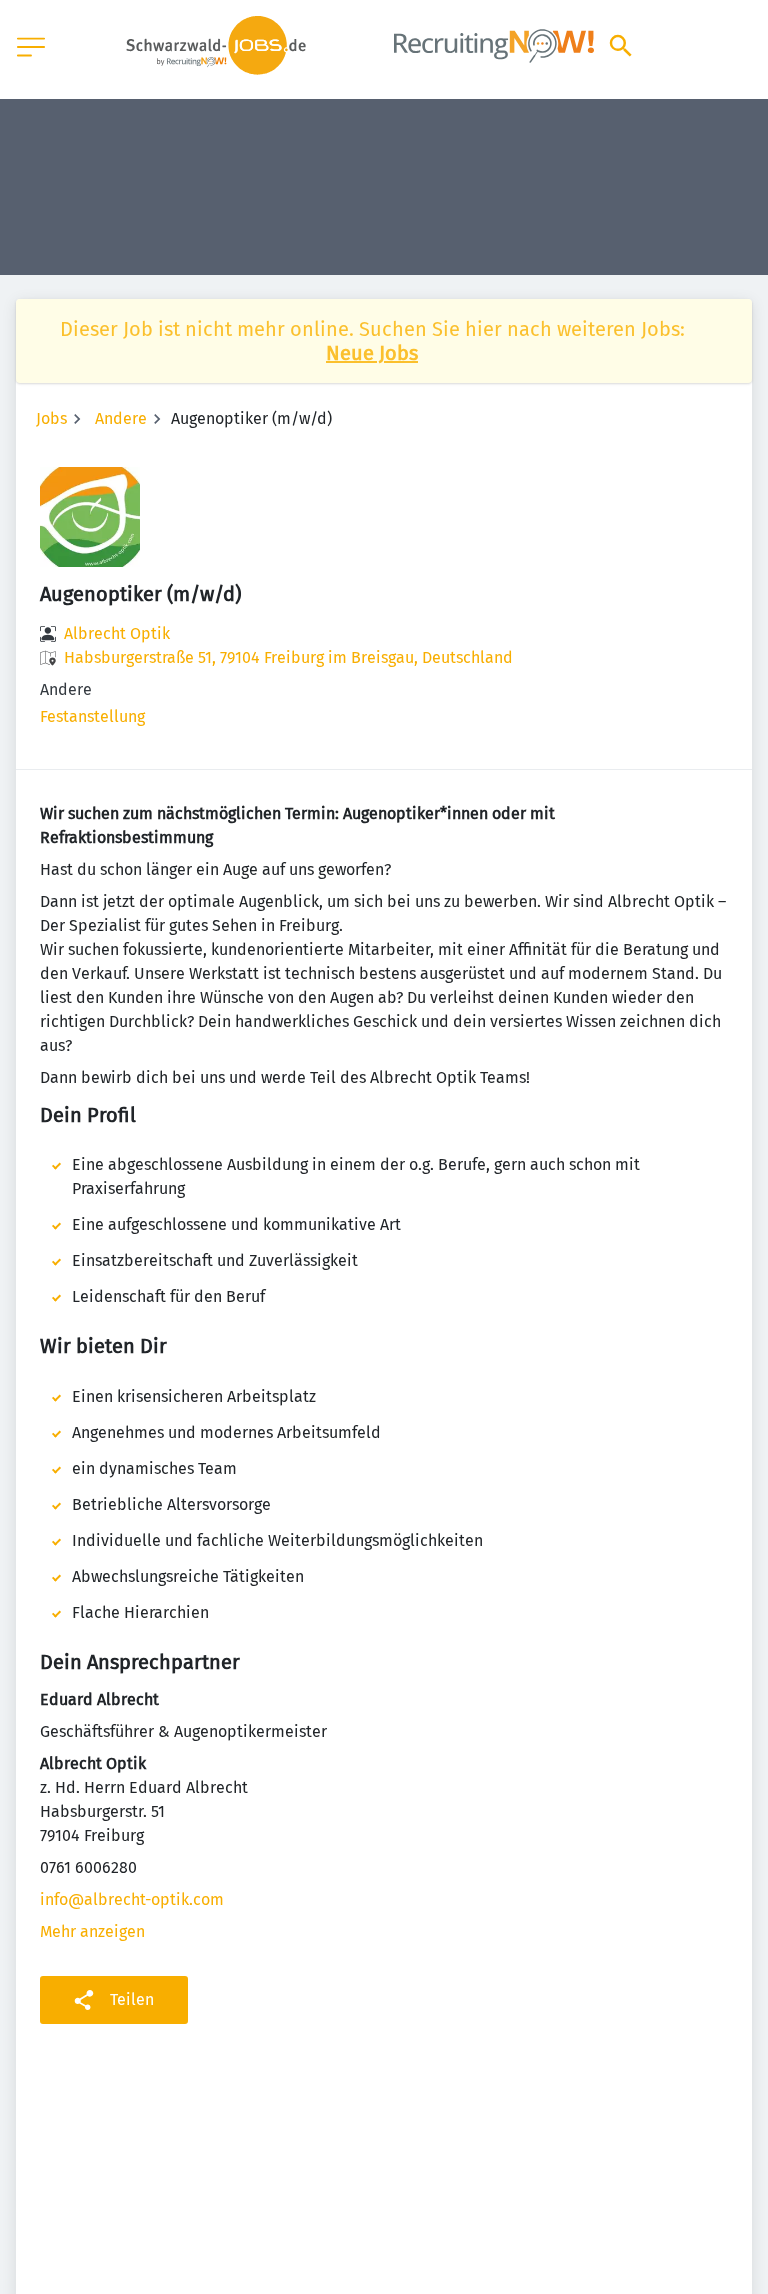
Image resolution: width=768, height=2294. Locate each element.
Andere (121, 418)
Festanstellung (92, 716)
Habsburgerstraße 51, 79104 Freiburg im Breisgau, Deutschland (288, 657)
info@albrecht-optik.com (132, 1899)
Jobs (51, 418)
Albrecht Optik (117, 633)
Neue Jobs (372, 353)
